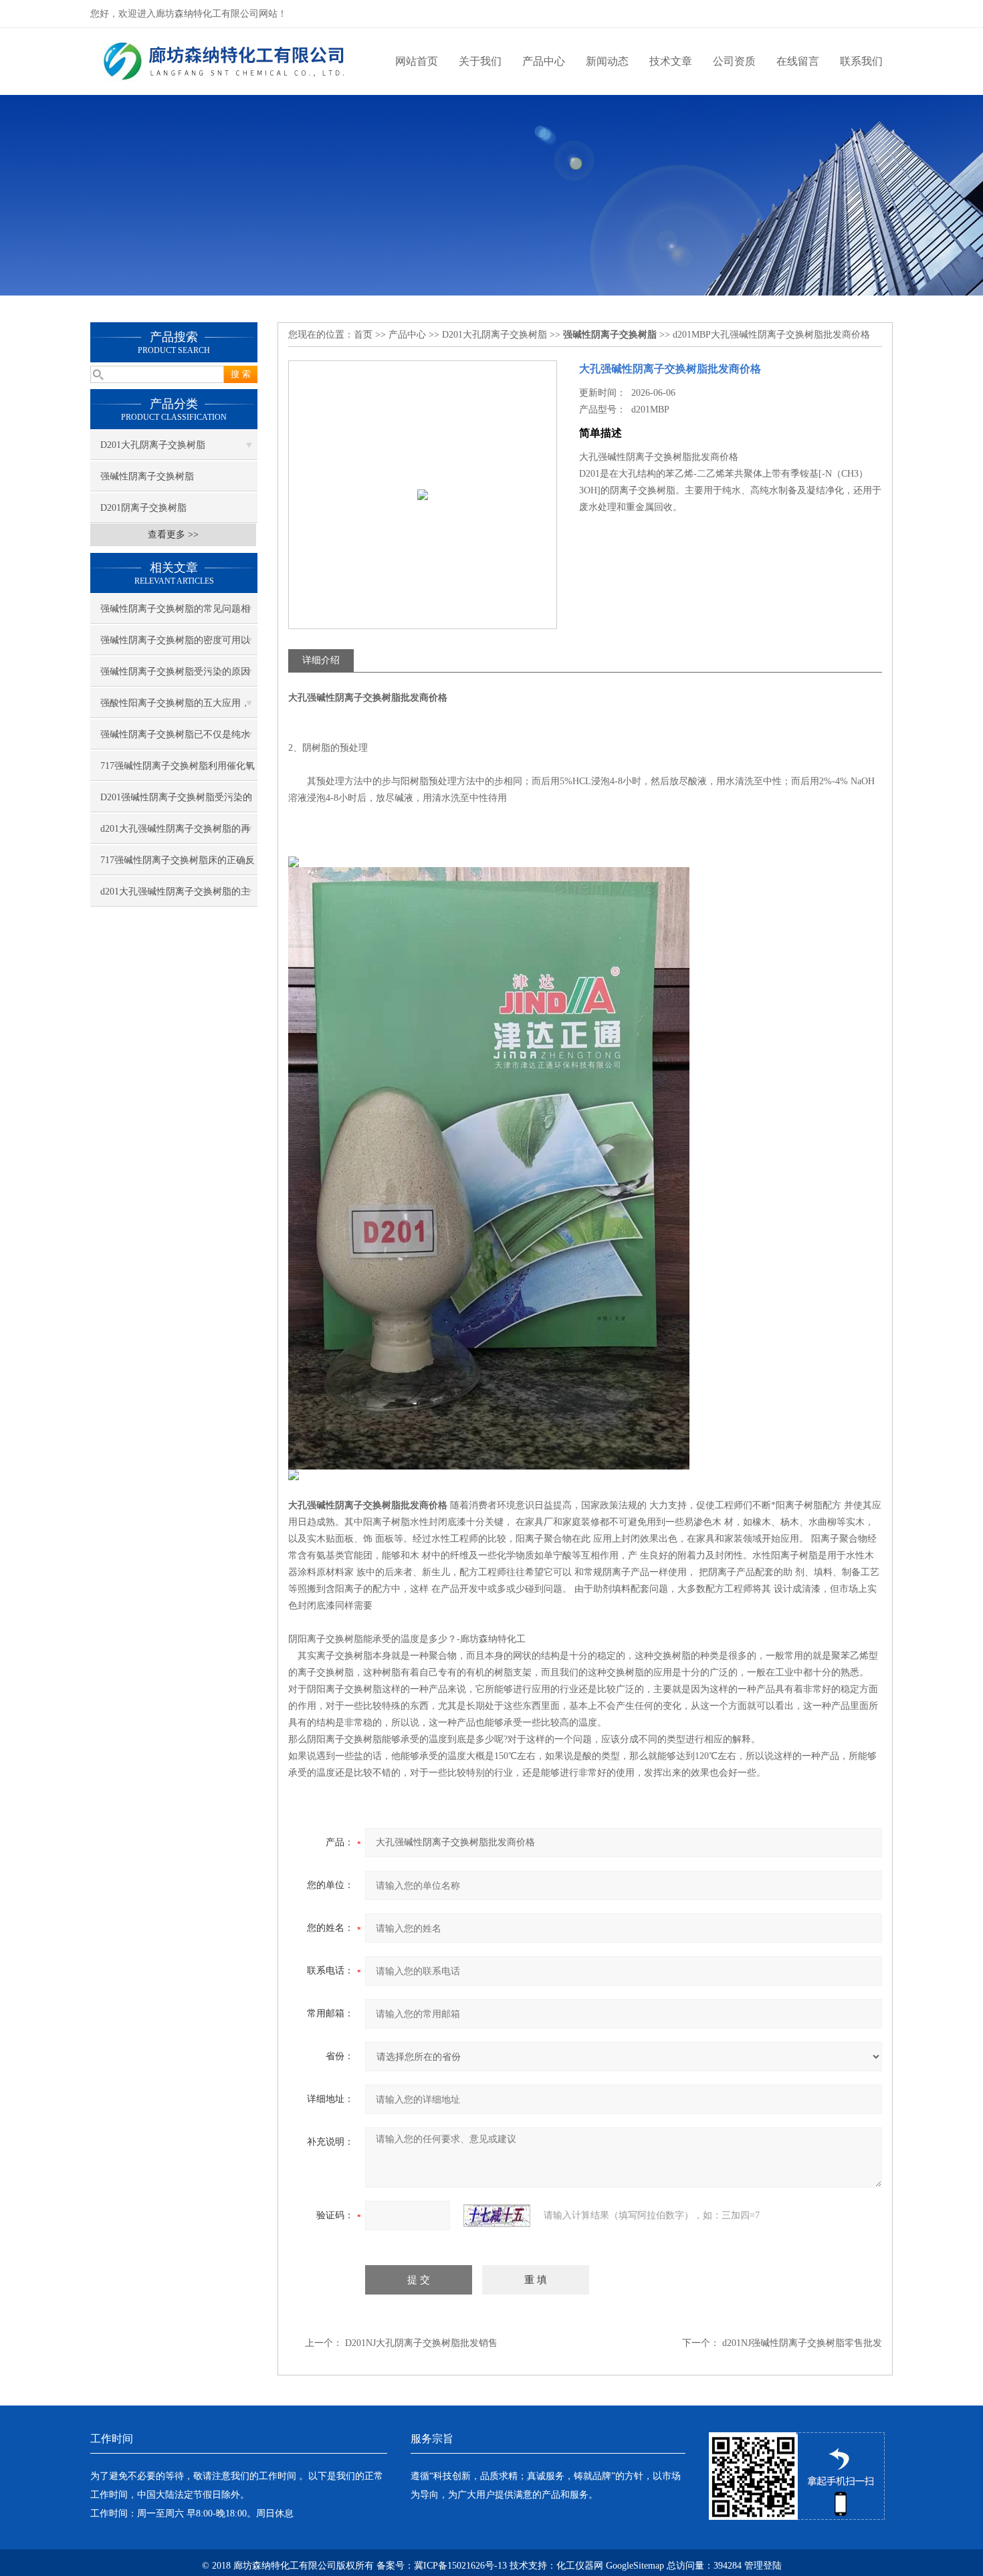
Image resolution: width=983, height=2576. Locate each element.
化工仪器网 (580, 2566)
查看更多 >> (173, 535)
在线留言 (798, 61)
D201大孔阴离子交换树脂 (153, 445)
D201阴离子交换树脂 (143, 508)
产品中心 (544, 61)
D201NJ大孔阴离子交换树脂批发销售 (421, 2343)
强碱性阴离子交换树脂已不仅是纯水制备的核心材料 (175, 739)
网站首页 (417, 61)
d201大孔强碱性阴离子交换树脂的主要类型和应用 (175, 897)
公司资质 (734, 61)
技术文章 (671, 61)
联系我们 (861, 61)
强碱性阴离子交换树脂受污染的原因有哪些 (175, 677)
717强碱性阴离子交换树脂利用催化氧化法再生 (178, 771)
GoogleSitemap (635, 2566)
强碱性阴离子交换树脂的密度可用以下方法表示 (175, 645)
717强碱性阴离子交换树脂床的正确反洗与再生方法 (178, 865)
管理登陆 (763, 2566)
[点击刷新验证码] (497, 2216)
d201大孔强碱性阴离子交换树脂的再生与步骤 (175, 834)
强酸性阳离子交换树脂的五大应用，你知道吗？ (175, 708)
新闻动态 (607, 61)
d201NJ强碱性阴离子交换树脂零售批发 (802, 2343)
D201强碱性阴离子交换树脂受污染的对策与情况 (176, 802)
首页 (363, 335)
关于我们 (480, 61)
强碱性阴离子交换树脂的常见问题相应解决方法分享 (175, 614)
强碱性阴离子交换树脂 (147, 476)
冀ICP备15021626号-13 (460, 2566)
